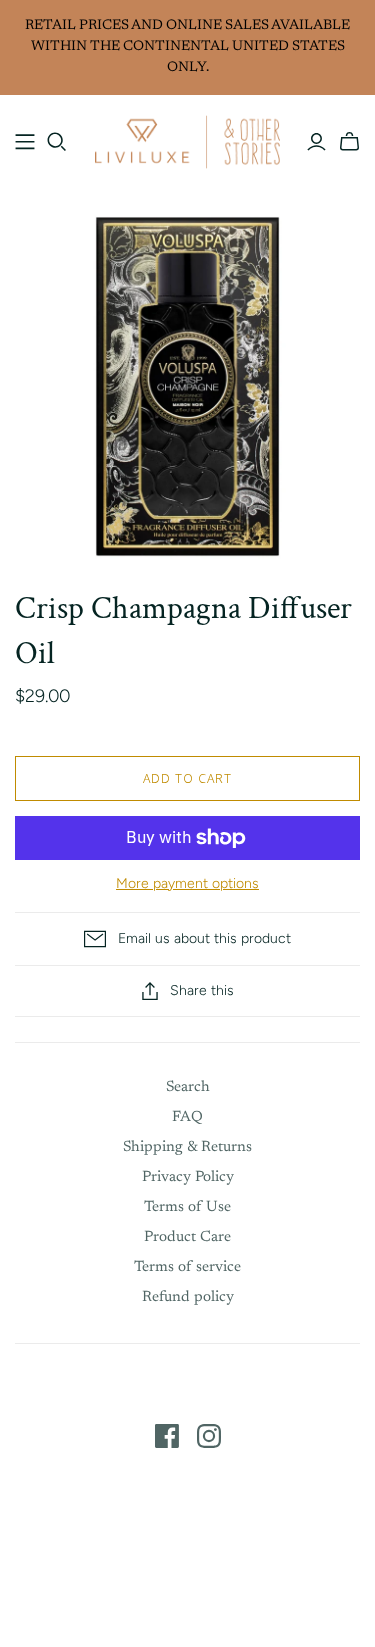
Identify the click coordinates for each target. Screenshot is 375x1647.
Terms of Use (187, 1207)
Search (188, 1087)
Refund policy (188, 1297)
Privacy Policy (188, 1177)
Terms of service (187, 1267)
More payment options (187, 883)
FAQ (187, 1117)
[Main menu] (25, 142)
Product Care (187, 1237)
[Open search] (57, 142)
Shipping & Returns (187, 1147)
